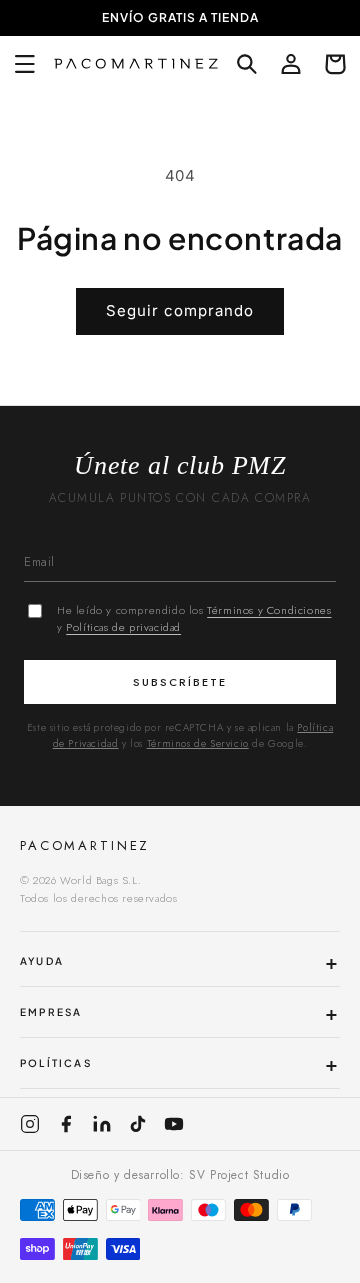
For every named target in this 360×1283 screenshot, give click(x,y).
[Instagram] (30, 1124)
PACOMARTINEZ (85, 845)
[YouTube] (174, 1124)
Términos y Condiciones (269, 610)
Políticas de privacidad (123, 627)
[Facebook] (66, 1124)
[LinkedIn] (102, 1124)
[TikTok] (138, 1124)
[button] (25, 64)
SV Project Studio (239, 1175)
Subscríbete (180, 682)
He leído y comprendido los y (194, 618)
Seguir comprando (180, 310)
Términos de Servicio (198, 743)
